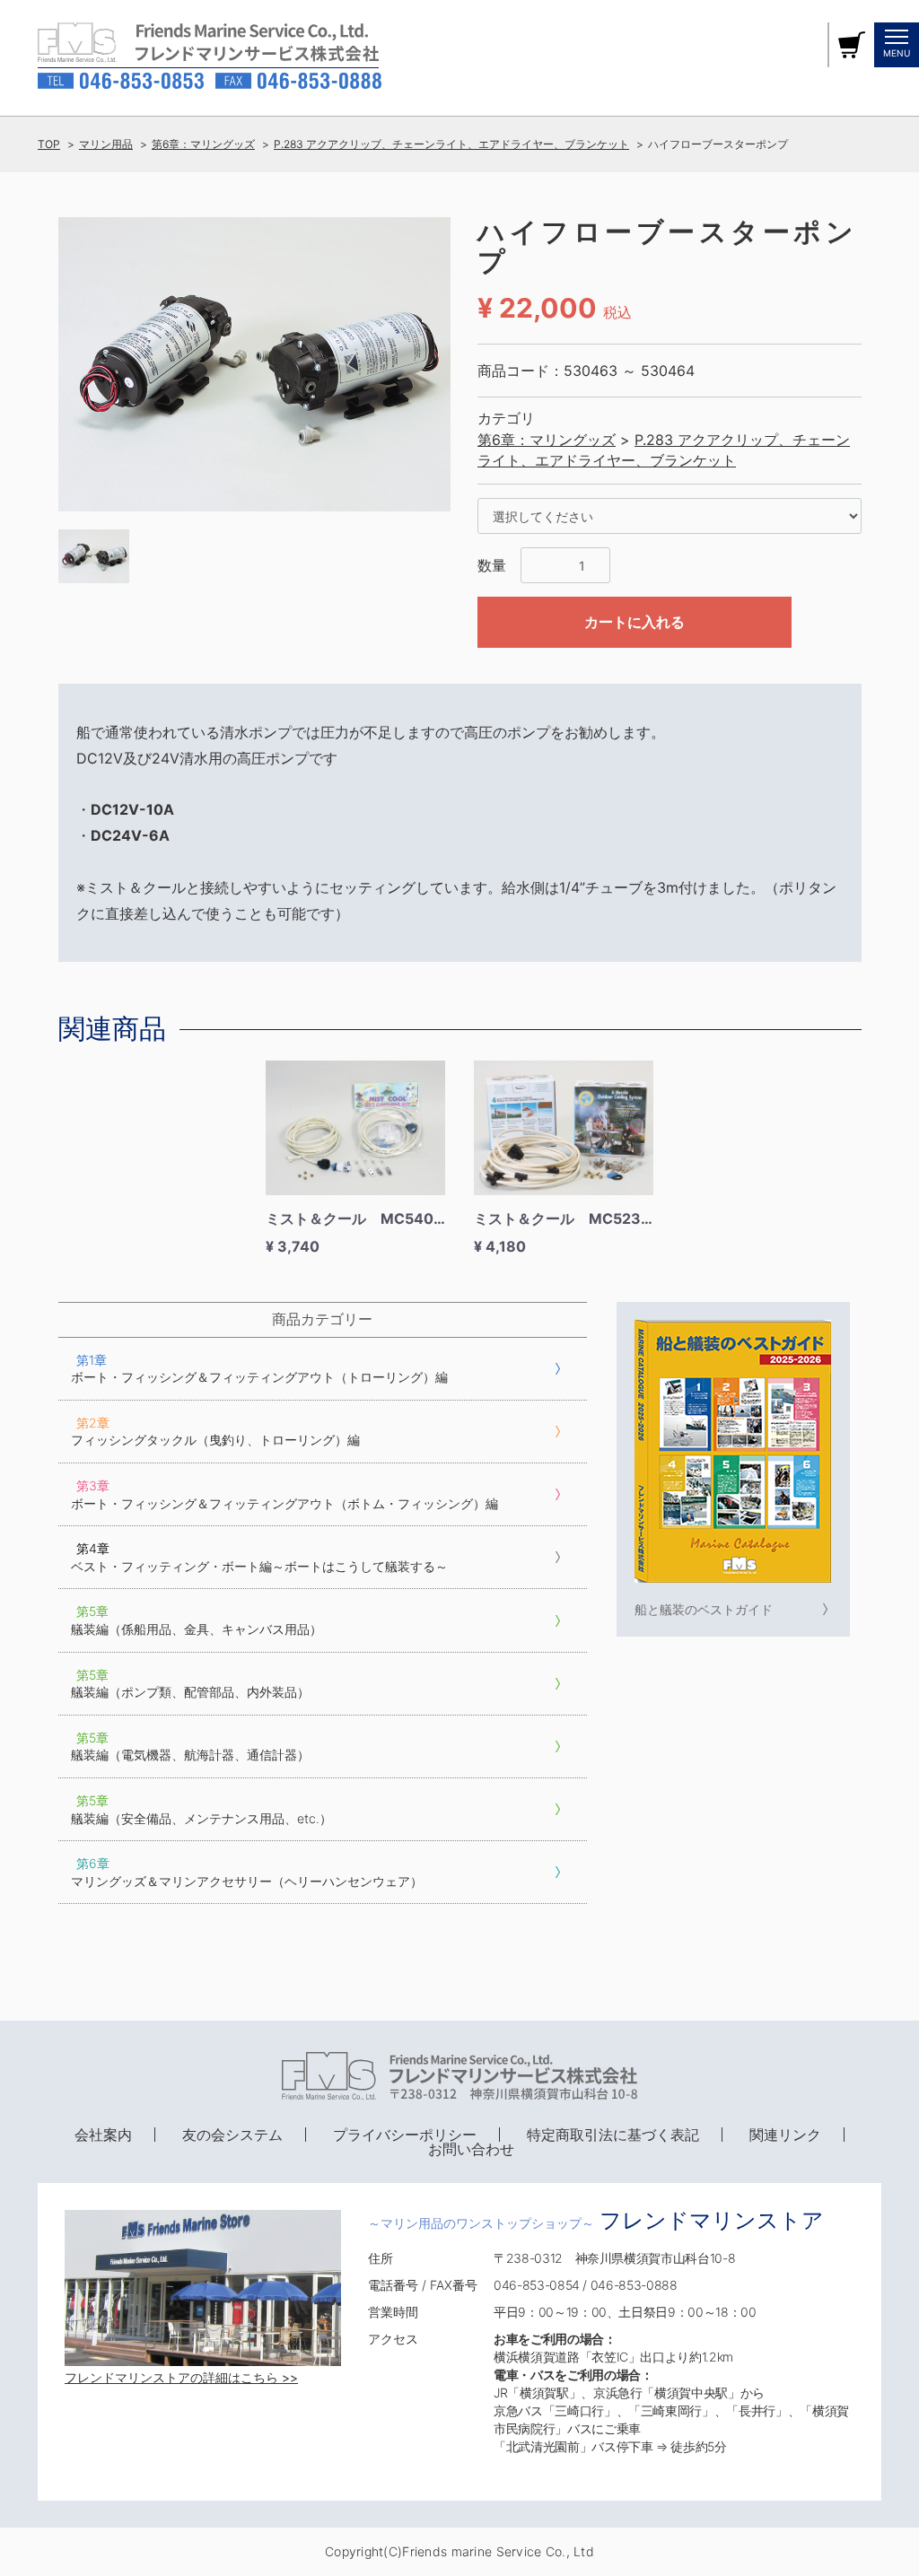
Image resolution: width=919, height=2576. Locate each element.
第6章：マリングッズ (203, 144)
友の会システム (232, 2135)
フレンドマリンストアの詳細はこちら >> (181, 2377)
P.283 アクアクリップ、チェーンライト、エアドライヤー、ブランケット (451, 144)
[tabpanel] (255, 365)
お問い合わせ (471, 2149)
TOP (49, 144)
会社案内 (103, 2135)
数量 (492, 565)
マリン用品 (106, 144)
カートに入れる (635, 622)
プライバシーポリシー (405, 2135)
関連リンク (785, 2135)
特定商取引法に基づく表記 (613, 2135)
